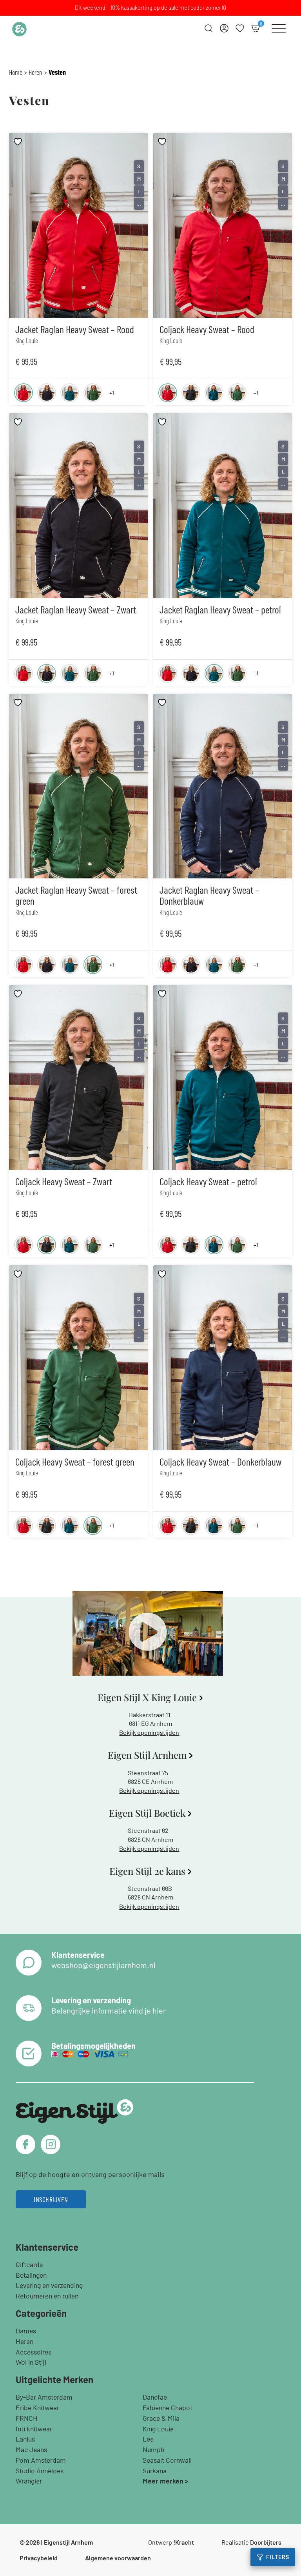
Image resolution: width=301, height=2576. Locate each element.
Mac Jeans (31, 2449)
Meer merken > (166, 2481)
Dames (26, 2331)
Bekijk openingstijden (149, 1732)
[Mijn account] (224, 28)
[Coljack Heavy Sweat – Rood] (168, 393)
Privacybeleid (39, 2558)
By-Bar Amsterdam (44, 2397)
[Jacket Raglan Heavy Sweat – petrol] (70, 393)
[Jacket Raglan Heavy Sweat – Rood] (24, 393)
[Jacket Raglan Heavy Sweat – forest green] (93, 393)
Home (16, 72)
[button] (148, 1633)
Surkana (155, 2471)
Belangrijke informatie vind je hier (109, 2010)
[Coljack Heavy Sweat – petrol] (214, 393)
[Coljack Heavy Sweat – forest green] (237, 393)
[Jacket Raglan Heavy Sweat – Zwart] (47, 393)
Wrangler (29, 2481)
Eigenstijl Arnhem (68, 2542)
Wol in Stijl (31, 2362)
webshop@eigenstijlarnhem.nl (103, 1965)
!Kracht (184, 2542)
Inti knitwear (34, 2429)
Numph (153, 2449)
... (139, 204)
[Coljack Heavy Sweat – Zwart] (191, 393)
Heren (35, 72)
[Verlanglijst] (240, 28)
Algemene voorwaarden (118, 2558)
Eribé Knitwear (37, 2407)
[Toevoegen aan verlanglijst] (19, 142)
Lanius (25, 2439)
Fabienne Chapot (168, 2407)
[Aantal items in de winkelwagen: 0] (256, 28)
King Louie (158, 2429)
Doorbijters (266, 2542)
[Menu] (279, 28)
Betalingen (31, 2275)
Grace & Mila (161, 2418)
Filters (278, 2557)
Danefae (155, 2397)
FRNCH (27, 2418)
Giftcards (29, 2264)
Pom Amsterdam (41, 2460)
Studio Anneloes (40, 2471)
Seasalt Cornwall (167, 2460)
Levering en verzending (49, 2285)
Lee (148, 2439)
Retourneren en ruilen (47, 2296)
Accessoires (34, 2352)
